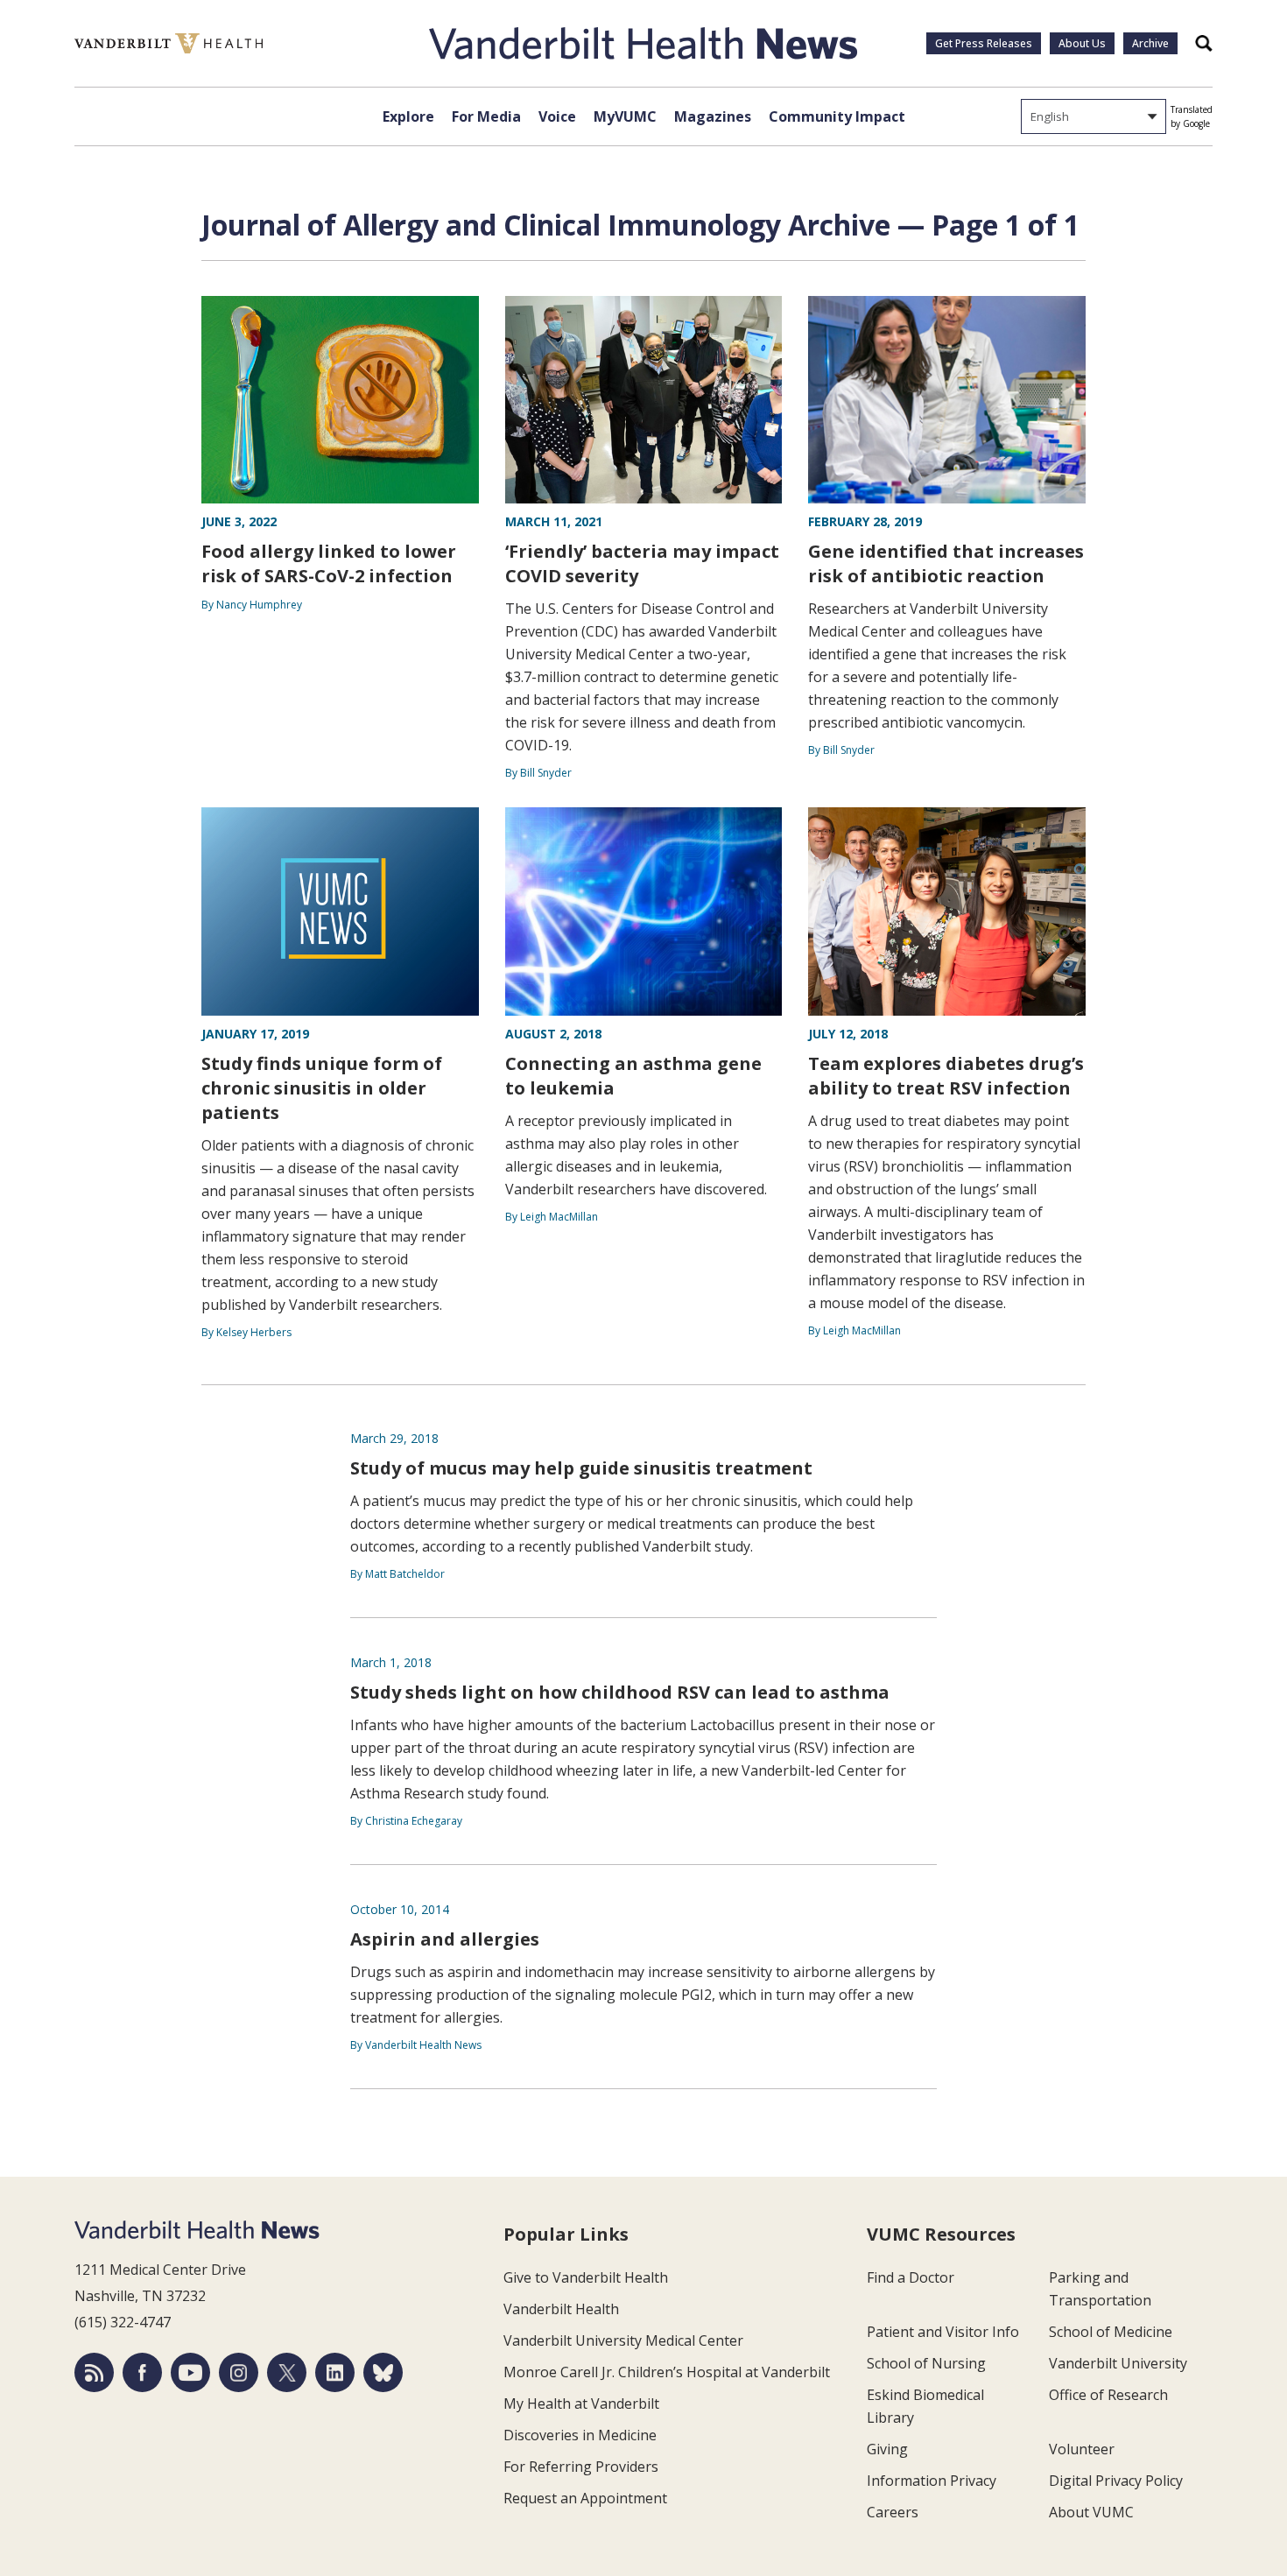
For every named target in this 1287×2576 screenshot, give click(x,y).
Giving (887, 2449)
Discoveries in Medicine (580, 2435)
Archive (1150, 43)
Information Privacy (932, 2481)
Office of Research (1108, 2395)
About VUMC (1091, 2512)
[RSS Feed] (94, 2372)
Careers (893, 2512)
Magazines (713, 116)
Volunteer (1082, 2449)
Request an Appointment (585, 2498)
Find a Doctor (911, 2277)
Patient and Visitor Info (943, 2332)
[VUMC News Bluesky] (383, 2372)
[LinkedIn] (335, 2372)
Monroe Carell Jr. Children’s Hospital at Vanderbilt (667, 2372)
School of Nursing (926, 2363)
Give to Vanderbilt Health (586, 2277)
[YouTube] (190, 2372)
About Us (1082, 43)
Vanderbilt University (1118, 2363)
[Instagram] (239, 2372)
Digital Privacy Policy (1116, 2481)
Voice (557, 116)
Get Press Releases (984, 43)
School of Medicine (1111, 2332)
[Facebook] (142, 2372)
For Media (486, 116)
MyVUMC (625, 116)
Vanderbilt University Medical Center (623, 2340)
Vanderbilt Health (561, 2309)
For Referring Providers (581, 2467)
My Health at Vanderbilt (581, 2404)
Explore (408, 116)
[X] (287, 2372)
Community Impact (837, 116)
